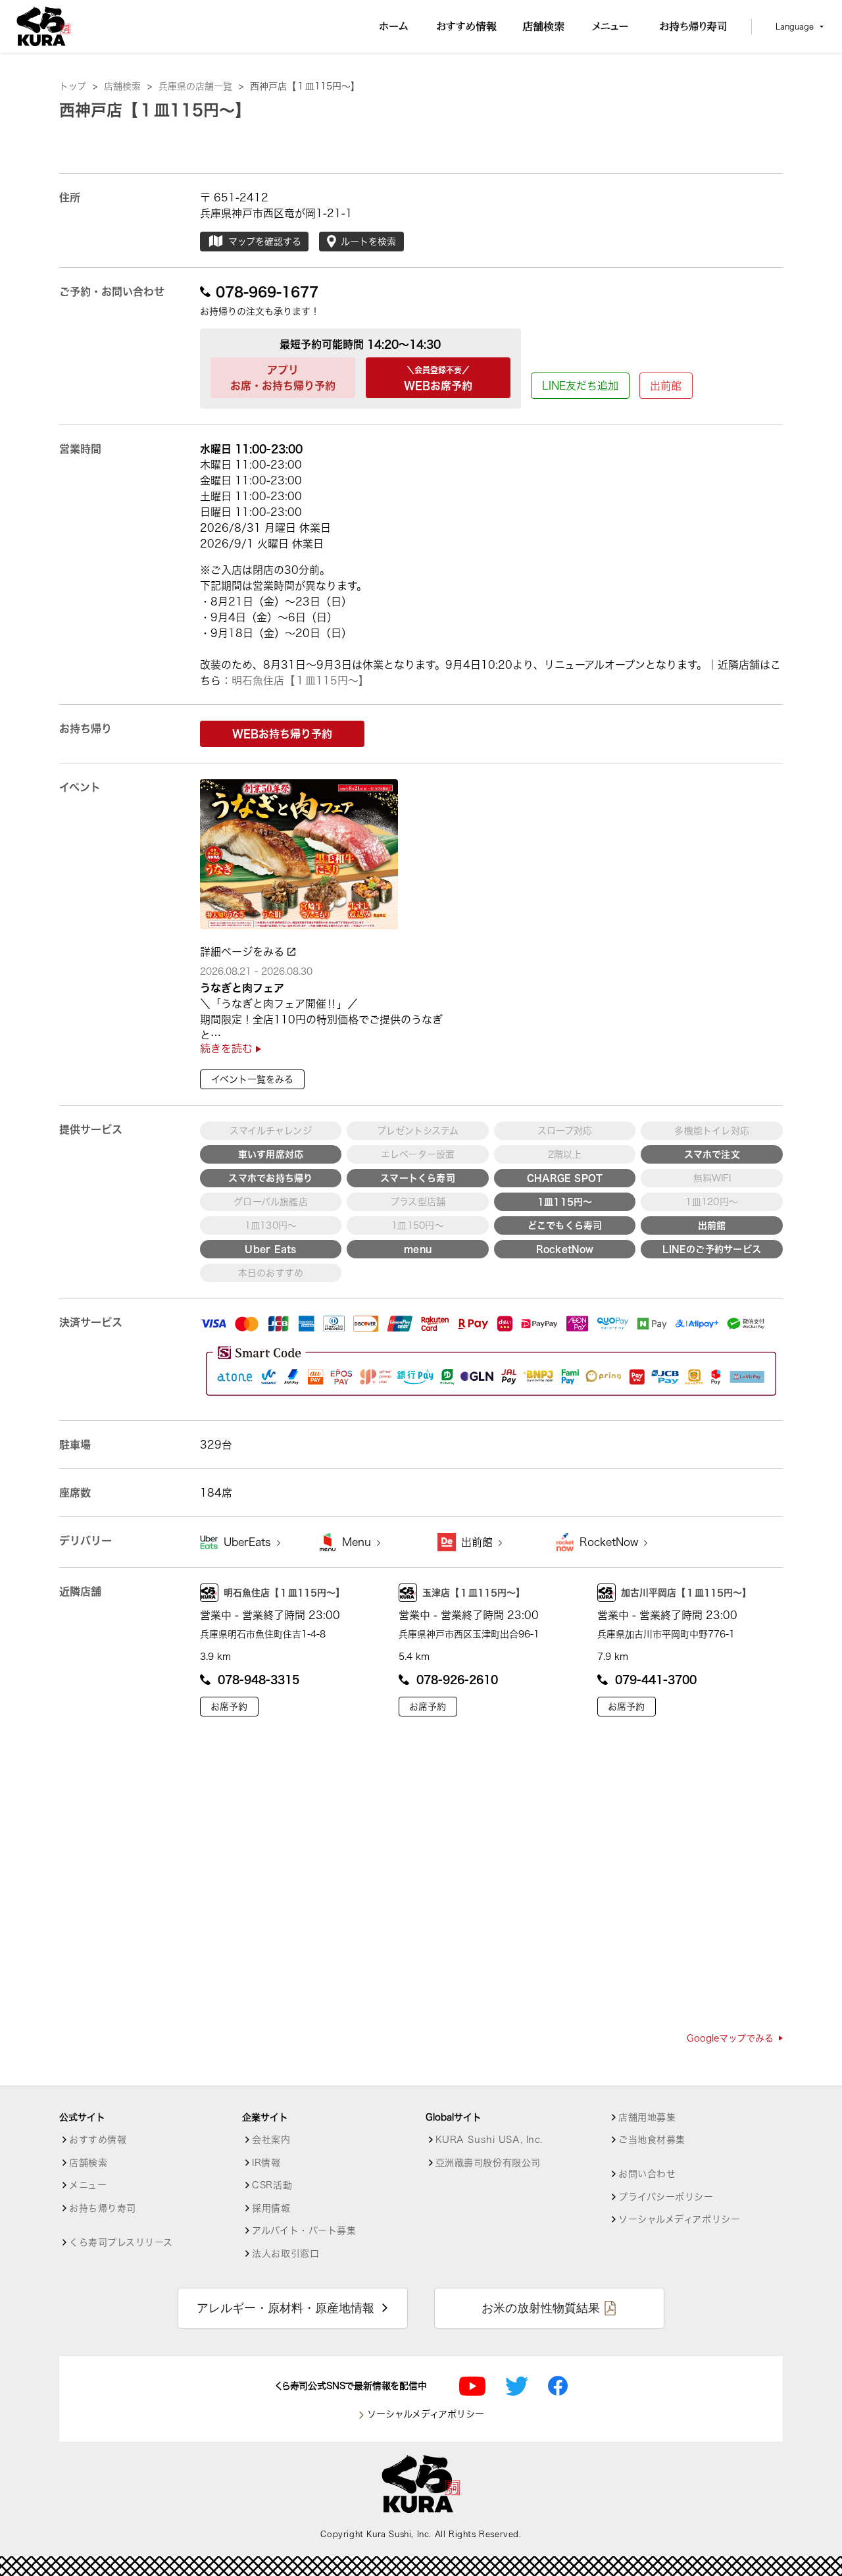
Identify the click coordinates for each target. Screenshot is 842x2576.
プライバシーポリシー (666, 2197)
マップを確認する (265, 242)
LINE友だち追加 (580, 386)
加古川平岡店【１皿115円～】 (686, 1593)
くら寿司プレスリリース (121, 2242)
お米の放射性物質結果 (541, 2308)
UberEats (249, 1542)
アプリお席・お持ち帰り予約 (283, 378)
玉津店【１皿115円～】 (474, 1593)
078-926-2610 (457, 1680)
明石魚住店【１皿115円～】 (300, 681)
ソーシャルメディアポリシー (679, 2219)
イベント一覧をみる (252, 1079)
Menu (358, 1542)
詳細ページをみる (244, 952)
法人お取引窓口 (285, 2254)
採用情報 (271, 2208)
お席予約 (229, 1707)
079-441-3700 (656, 1680)
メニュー (88, 2185)
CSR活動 (272, 2185)
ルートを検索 (368, 242)
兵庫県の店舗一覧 (201, 86)
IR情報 (266, 2163)
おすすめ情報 (98, 2140)
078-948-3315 (259, 1680)
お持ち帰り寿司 (103, 2208)
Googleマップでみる (730, 2038)
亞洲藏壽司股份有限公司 (488, 2163)
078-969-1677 (267, 292)
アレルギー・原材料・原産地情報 (285, 2308)
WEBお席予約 (438, 378)
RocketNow (610, 1542)
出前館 (666, 386)
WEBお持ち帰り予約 (282, 734)
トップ (78, 86)
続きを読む (228, 1048)
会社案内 (271, 2140)
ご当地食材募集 (652, 2140)
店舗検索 (128, 86)
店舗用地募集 (647, 2117)
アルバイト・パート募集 (304, 2230)
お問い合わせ (647, 2174)
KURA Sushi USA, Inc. (489, 2140)
